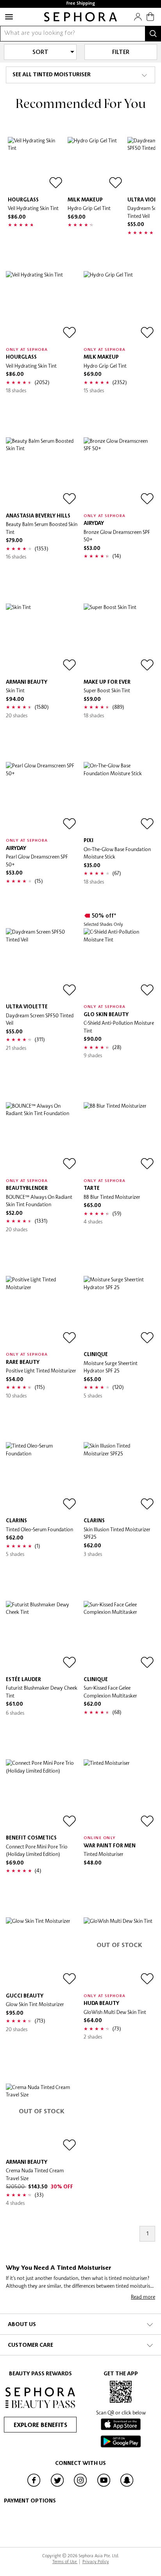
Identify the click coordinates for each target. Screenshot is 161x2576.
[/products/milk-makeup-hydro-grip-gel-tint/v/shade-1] (96, 165)
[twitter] (57, 2486)
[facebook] (34, 2486)
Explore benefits (40, 2425)
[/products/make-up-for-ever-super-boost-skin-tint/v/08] (119, 639)
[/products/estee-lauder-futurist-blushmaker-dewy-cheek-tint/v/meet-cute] (42, 1637)
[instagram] (80, 2486)
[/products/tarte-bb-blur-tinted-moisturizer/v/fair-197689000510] (119, 1138)
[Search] (153, 34)
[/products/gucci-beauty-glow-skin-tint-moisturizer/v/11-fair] (42, 1953)
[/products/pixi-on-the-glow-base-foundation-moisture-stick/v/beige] (119, 798)
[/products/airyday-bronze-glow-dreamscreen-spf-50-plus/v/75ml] (119, 473)
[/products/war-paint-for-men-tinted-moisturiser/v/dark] (119, 1795)
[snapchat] (127, 2486)
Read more (143, 2297)
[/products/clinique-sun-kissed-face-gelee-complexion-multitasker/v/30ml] (119, 1637)
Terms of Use (65, 2561)
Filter (121, 52)
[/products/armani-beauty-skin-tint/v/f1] (42, 639)
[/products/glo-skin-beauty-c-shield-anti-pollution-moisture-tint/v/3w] (119, 964)
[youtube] (104, 2486)
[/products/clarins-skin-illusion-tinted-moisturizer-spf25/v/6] (119, 1478)
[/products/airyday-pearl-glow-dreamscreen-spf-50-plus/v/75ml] (42, 798)
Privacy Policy (96, 2561)
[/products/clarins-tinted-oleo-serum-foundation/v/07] (42, 1478)
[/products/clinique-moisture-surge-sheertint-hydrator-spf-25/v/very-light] (119, 1312)
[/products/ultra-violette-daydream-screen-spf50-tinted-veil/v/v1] (42, 964)
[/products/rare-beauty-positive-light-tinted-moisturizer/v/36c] (42, 1312)
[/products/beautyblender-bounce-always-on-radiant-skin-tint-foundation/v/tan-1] (42, 1138)
